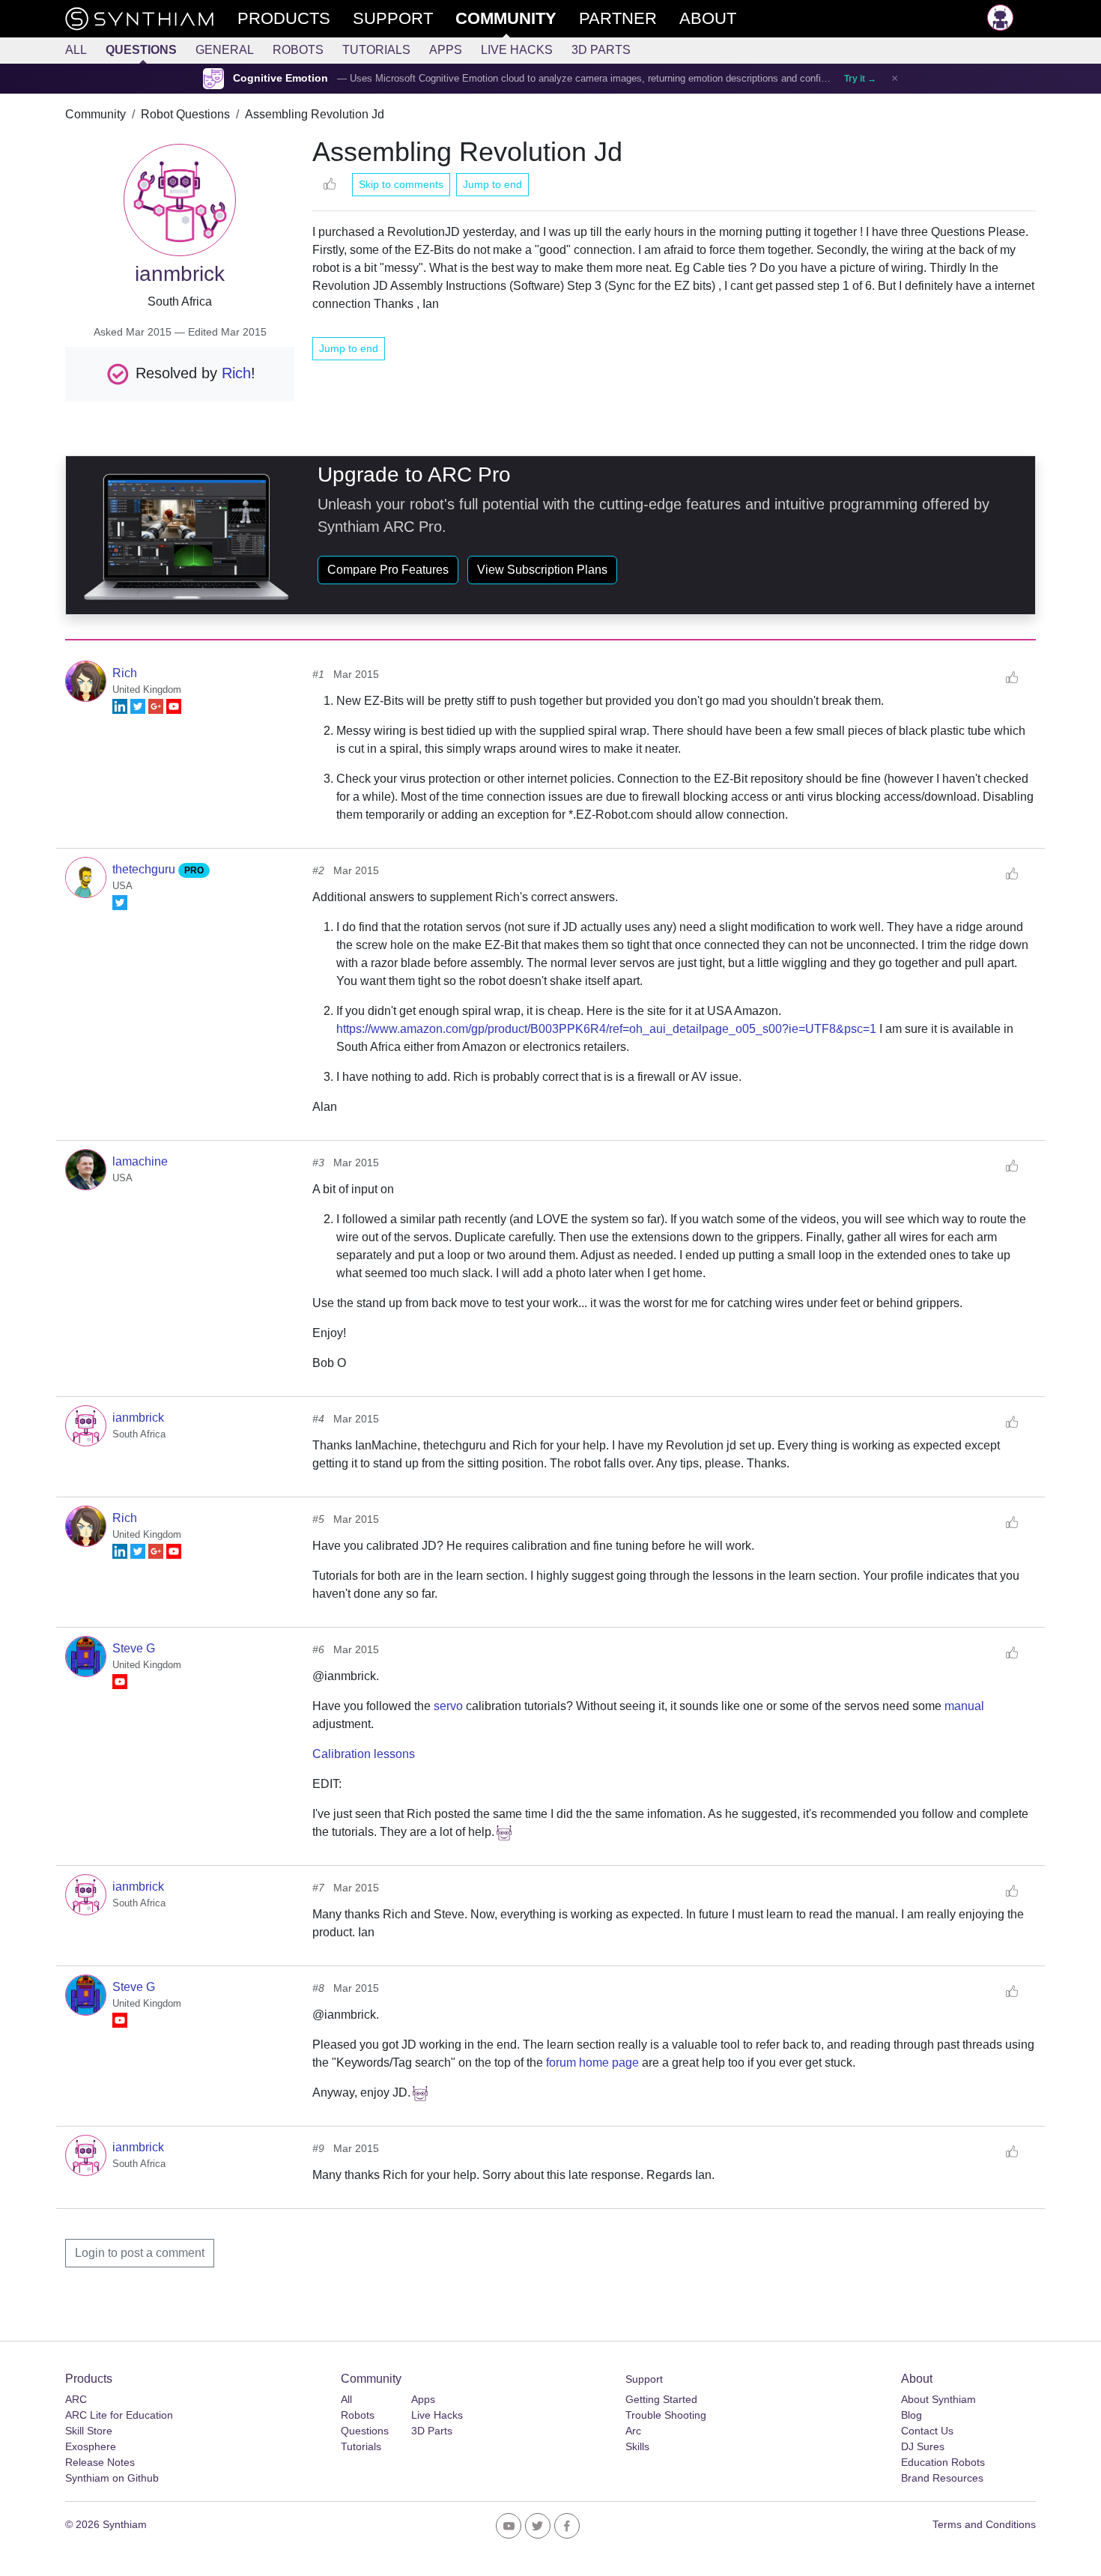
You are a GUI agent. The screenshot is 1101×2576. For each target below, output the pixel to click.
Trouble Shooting (666, 2415)
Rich (236, 372)
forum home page (592, 2063)
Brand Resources (942, 2478)
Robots (298, 50)
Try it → (860, 79)
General (225, 50)
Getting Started (661, 2399)
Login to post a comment (140, 2253)
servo (448, 1706)
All (76, 50)
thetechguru (145, 869)
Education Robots (943, 2462)
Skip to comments (401, 184)
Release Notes (100, 2462)
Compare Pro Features (388, 570)
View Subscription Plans (542, 570)
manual (964, 1706)
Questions (141, 50)
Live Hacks (517, 50)
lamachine (140, 1161)
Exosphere (91, 2446)
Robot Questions (185, 114)
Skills (637, 2446)
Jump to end (492, 184)
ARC (76, 2399)
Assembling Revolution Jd (315, 114)
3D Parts (601, 50)
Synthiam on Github (112, 2478)
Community (95, 114)
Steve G (134, 1648)
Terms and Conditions (984, 2524)
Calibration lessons (364, 1754)
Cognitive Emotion (280, 78)
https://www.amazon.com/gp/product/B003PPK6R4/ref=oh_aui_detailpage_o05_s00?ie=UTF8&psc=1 (606, 1029)
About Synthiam (938, 2399)
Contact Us (927, 2431)
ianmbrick (138, 1418)
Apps (446, 50)
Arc (633, 2431)
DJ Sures (923, 2446)
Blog (912, 2415)
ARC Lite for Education (119, 2415)
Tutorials (376, 50)
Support (644, 2379)
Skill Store (89, 2431)
